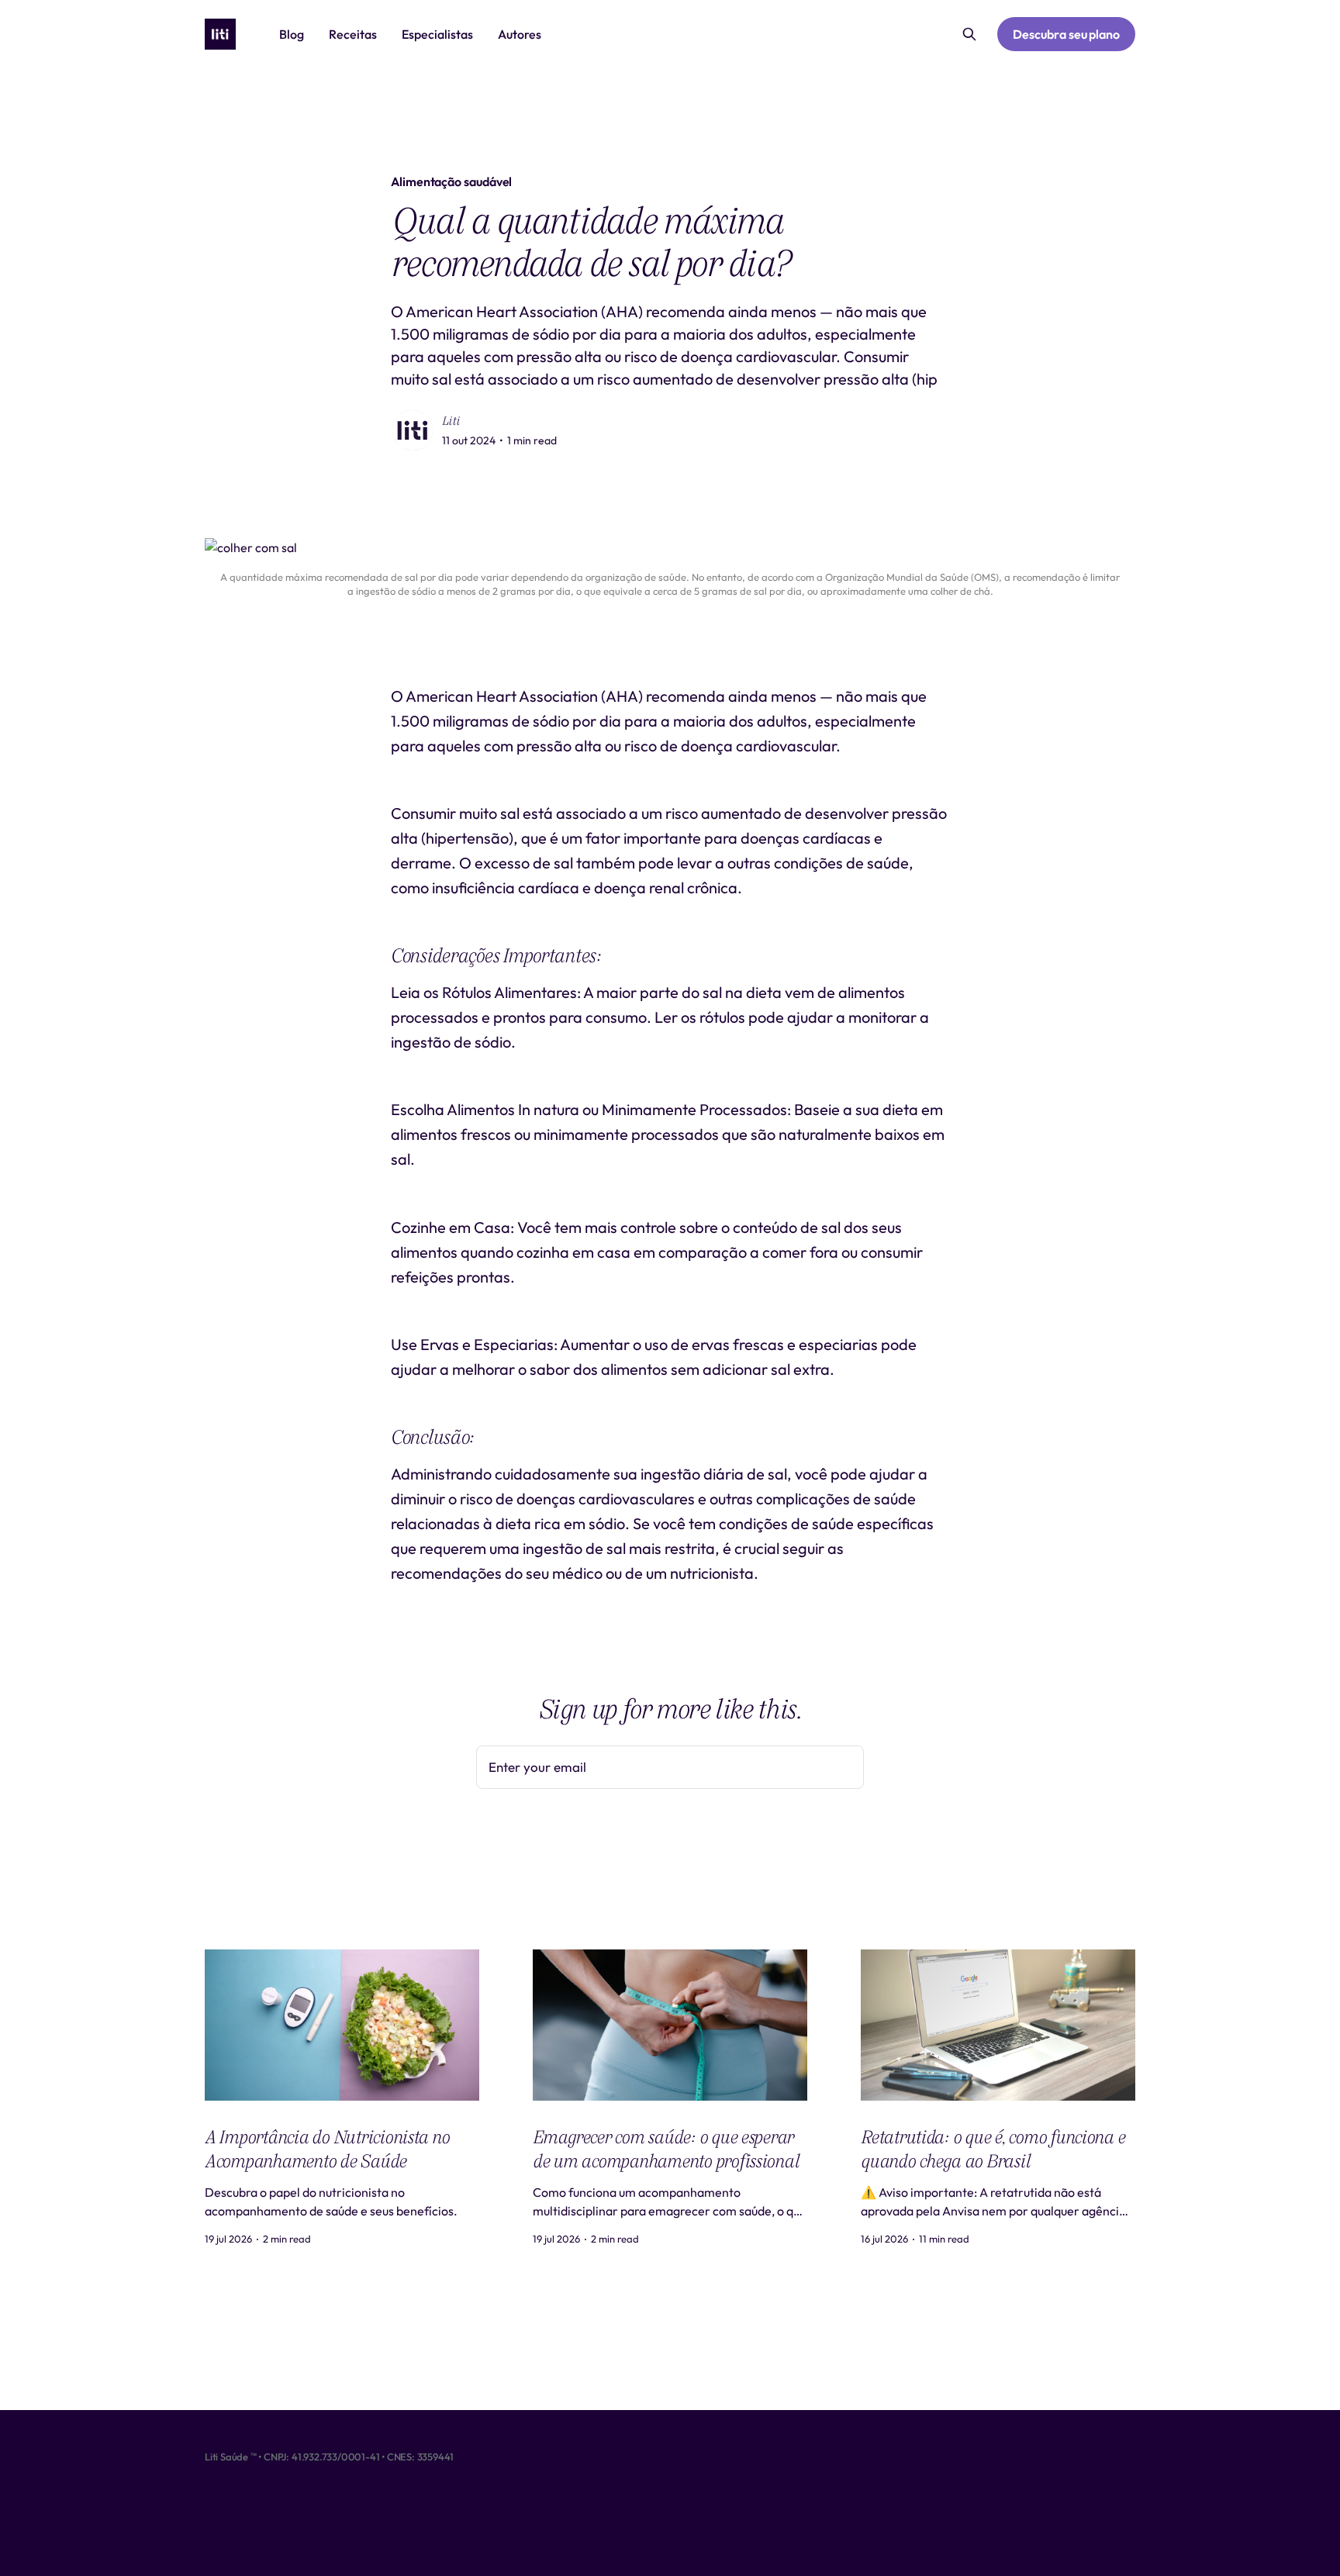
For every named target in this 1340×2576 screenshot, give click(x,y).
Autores (520, 34)
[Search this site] (969, 34)
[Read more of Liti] (413, 430)
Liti (451, 421)
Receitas (353, 34)
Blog (292, 34)
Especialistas (437, 34)
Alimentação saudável (451, 181)
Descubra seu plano (1066, 34)
